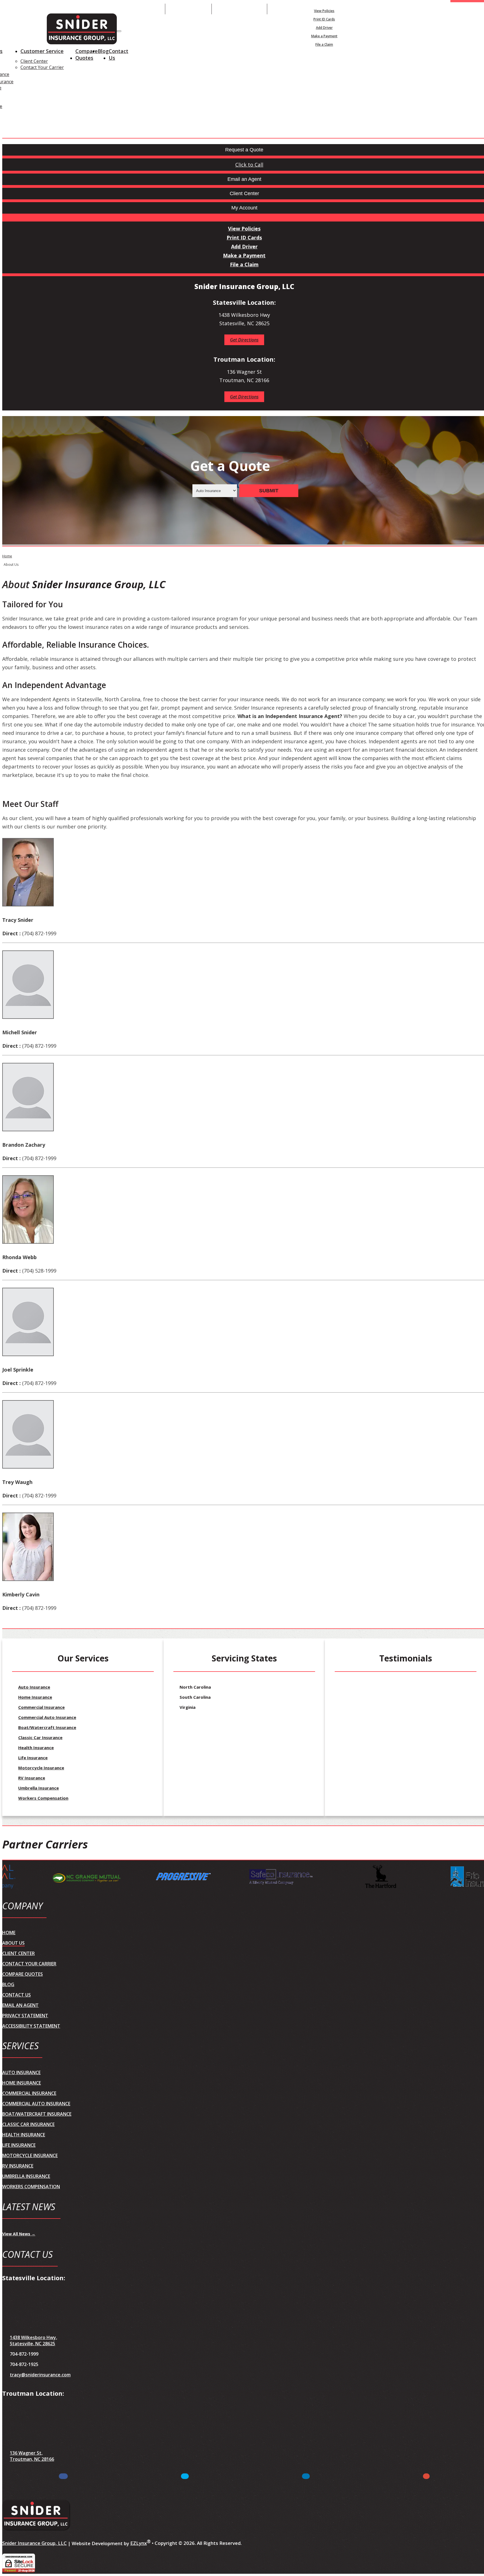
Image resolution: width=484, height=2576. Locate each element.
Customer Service (42, 51)
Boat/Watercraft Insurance (47, 1727)
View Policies (324, 11)
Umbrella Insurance (39, 1788)
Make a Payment (324, 36)
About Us (13, 1943)
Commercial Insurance (41, 1707)
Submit (269, 491)
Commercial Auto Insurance (47, 1717)
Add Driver (324, 28)
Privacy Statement (25, 2016)
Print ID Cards (324, 19)
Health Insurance (36, 1748)
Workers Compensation (43, 1798)
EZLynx (139, 2543)
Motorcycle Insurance (41, 1768)
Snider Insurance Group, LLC (34, 2543)
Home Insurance (35, 1697)
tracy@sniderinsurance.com (40, 2375)
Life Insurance (33, 1758)
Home (7, 556)
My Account (390, 9)
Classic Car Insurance (40, 1737)
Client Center (34, 61)
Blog (103, 51)
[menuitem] (324, 11)
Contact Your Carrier (42, 67)
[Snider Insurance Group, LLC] (82, 30)
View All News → (19, 2234)
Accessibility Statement (31, 2026)
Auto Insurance (34, 1687)
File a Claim (324, 44)
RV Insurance (32, 1778)
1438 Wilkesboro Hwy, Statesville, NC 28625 (33, 2340)
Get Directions (244, 340)
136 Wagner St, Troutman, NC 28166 (32, 2456)
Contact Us (118, 54)
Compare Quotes (87, 54)
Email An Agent (188, 9)
